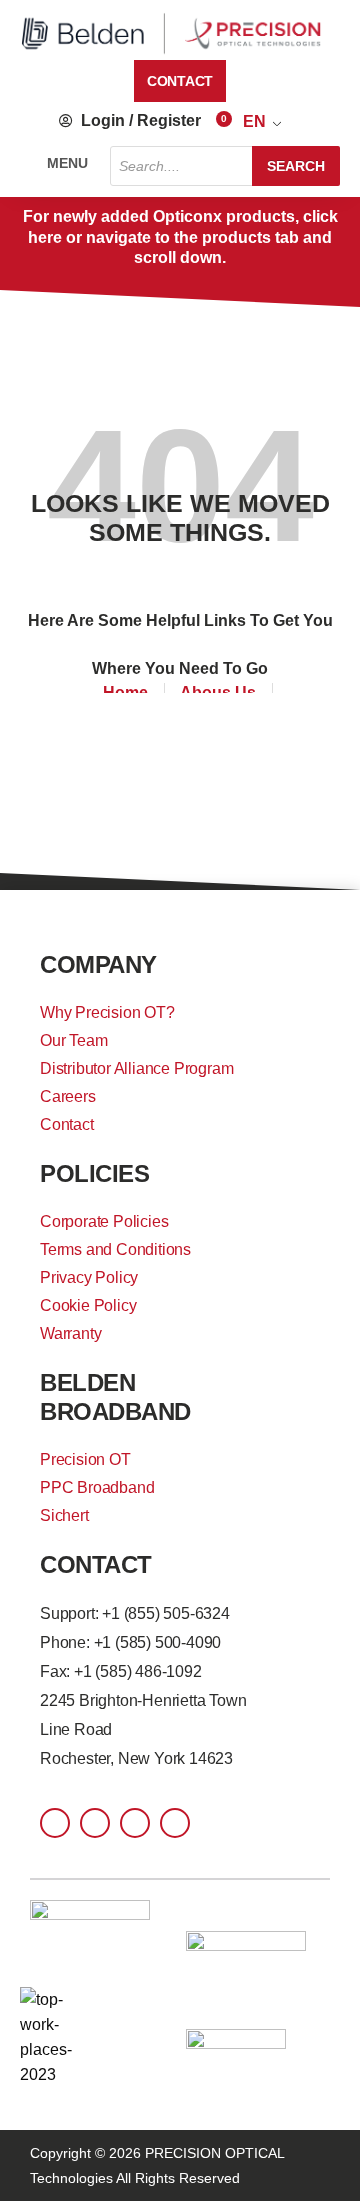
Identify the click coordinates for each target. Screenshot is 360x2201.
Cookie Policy (88, 1305)
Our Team (73, 1040)
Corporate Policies (104, 1221)
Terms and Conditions (115, 1249)
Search (296, 166)
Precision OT (85, 1459)
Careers (68, 1096)
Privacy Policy (89, 1277)
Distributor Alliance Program (136, 1068)
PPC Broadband (97, 1487)
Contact (67, 1124)
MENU (67, 163)
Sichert (64, 1515)
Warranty (70, 1333)
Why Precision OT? (107, 1012)
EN (254, 121)
